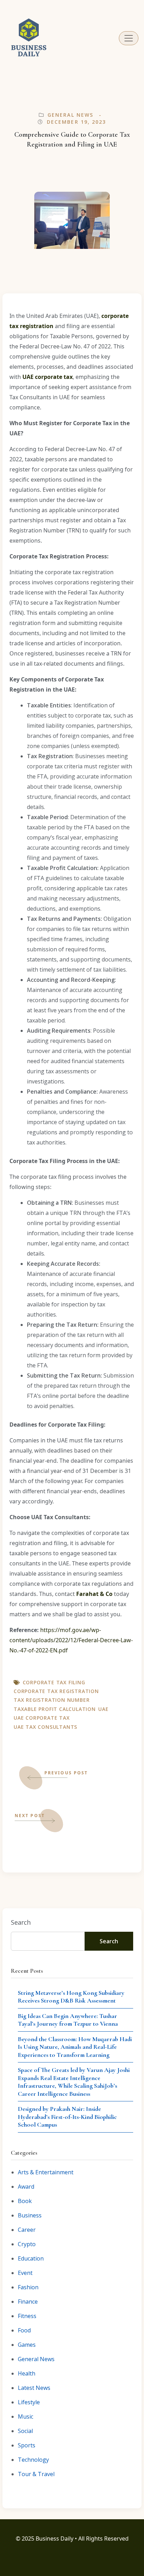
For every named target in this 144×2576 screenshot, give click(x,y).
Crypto (27, 2244)
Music (26, 2417)
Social (25, 2431)
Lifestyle (29, 2402)
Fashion (28, 2287)
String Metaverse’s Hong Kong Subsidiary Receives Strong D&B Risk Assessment (71, 1997)
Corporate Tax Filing (54, 1682)
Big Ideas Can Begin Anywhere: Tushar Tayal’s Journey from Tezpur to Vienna (68, 2020)
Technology (33, 2460)
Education (31, 2258)
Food (24, 2330)
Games (27, 2345)
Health (27, 2373)
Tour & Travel (36, 2474)
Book (25, 2201)
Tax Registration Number (52, 1700)
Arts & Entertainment (46, 2172)
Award (26, 2187)
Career (27, 2230)
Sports (27, 2445)
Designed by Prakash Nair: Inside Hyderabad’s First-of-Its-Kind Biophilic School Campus (67, 2117)
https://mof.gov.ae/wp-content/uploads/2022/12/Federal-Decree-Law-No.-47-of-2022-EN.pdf (71, 1640)
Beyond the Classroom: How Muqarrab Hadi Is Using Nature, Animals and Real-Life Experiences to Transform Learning (75, 2047)
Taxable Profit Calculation (55, 1709)
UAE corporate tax (42, 1718)
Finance (28, 2302)
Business (30, 2215)
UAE (103, 1709)
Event (25, 2273)
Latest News (34, 2388)
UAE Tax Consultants (45, 1727)
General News (70, 115)
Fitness (27, 2316)
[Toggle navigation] (129, 38)
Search (21, 1922)
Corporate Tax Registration (56, 1691)
